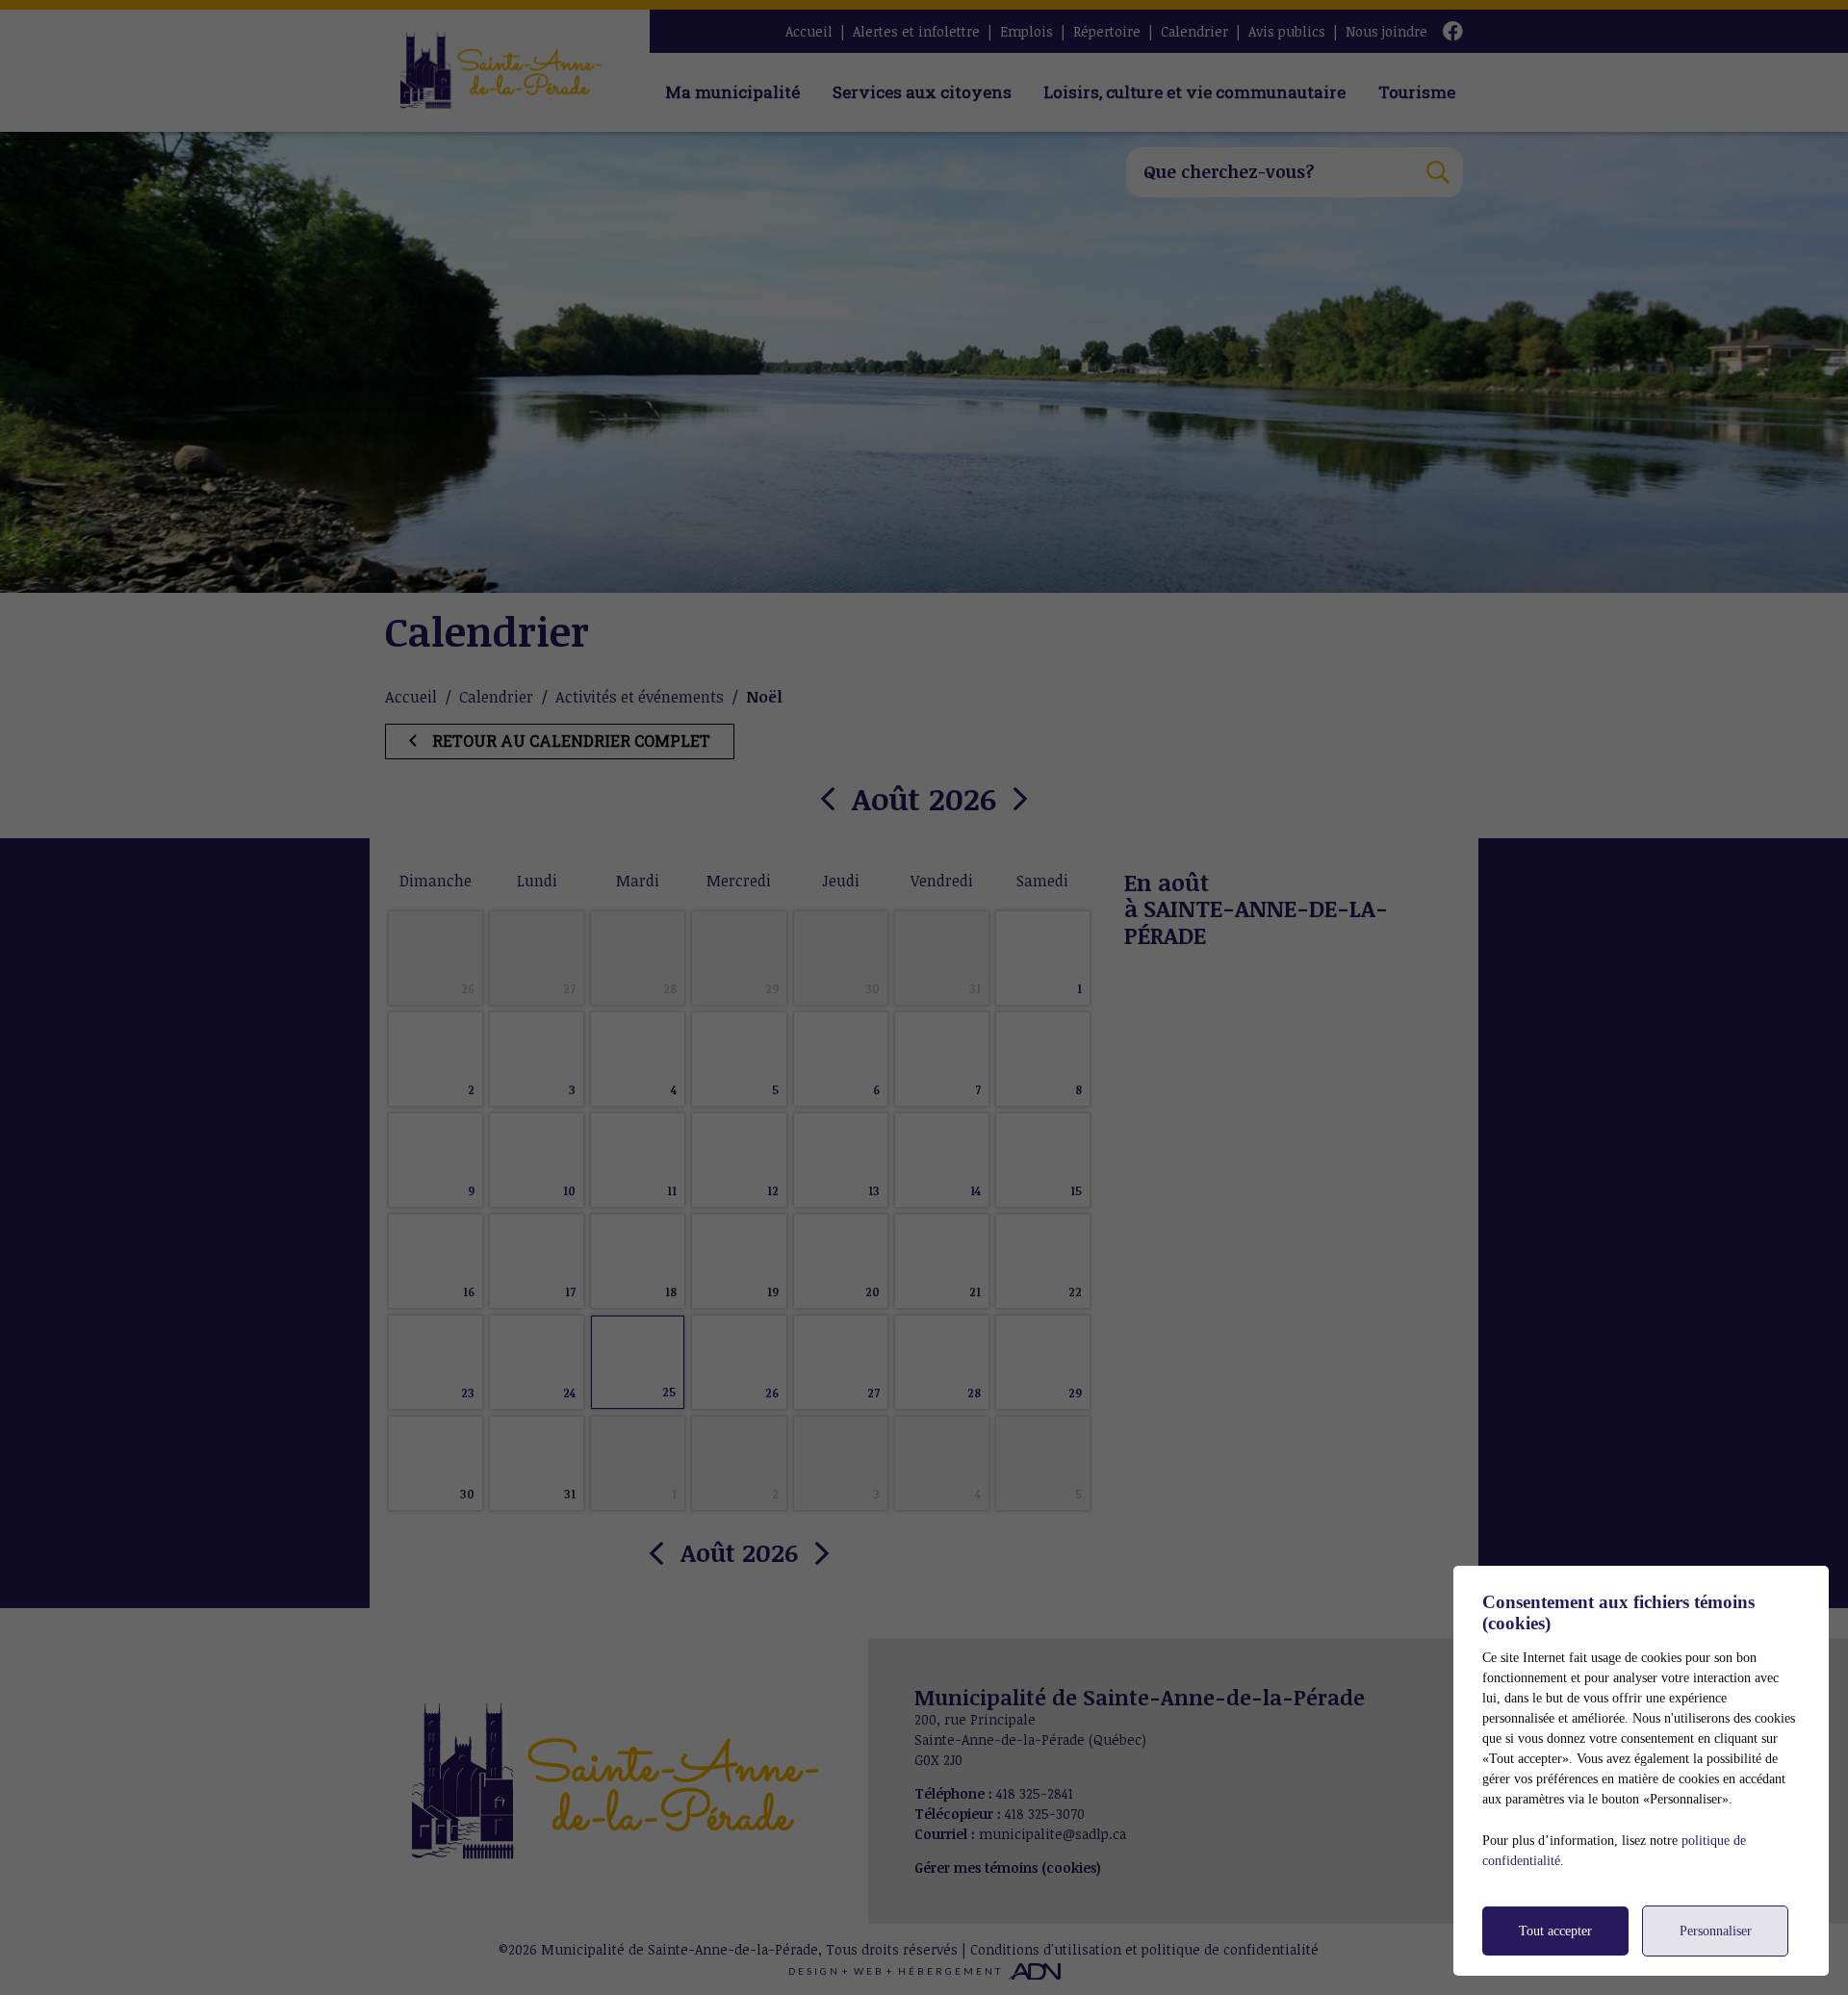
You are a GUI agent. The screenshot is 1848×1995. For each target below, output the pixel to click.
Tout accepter (1555, 1931)
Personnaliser (1716, 1931)
